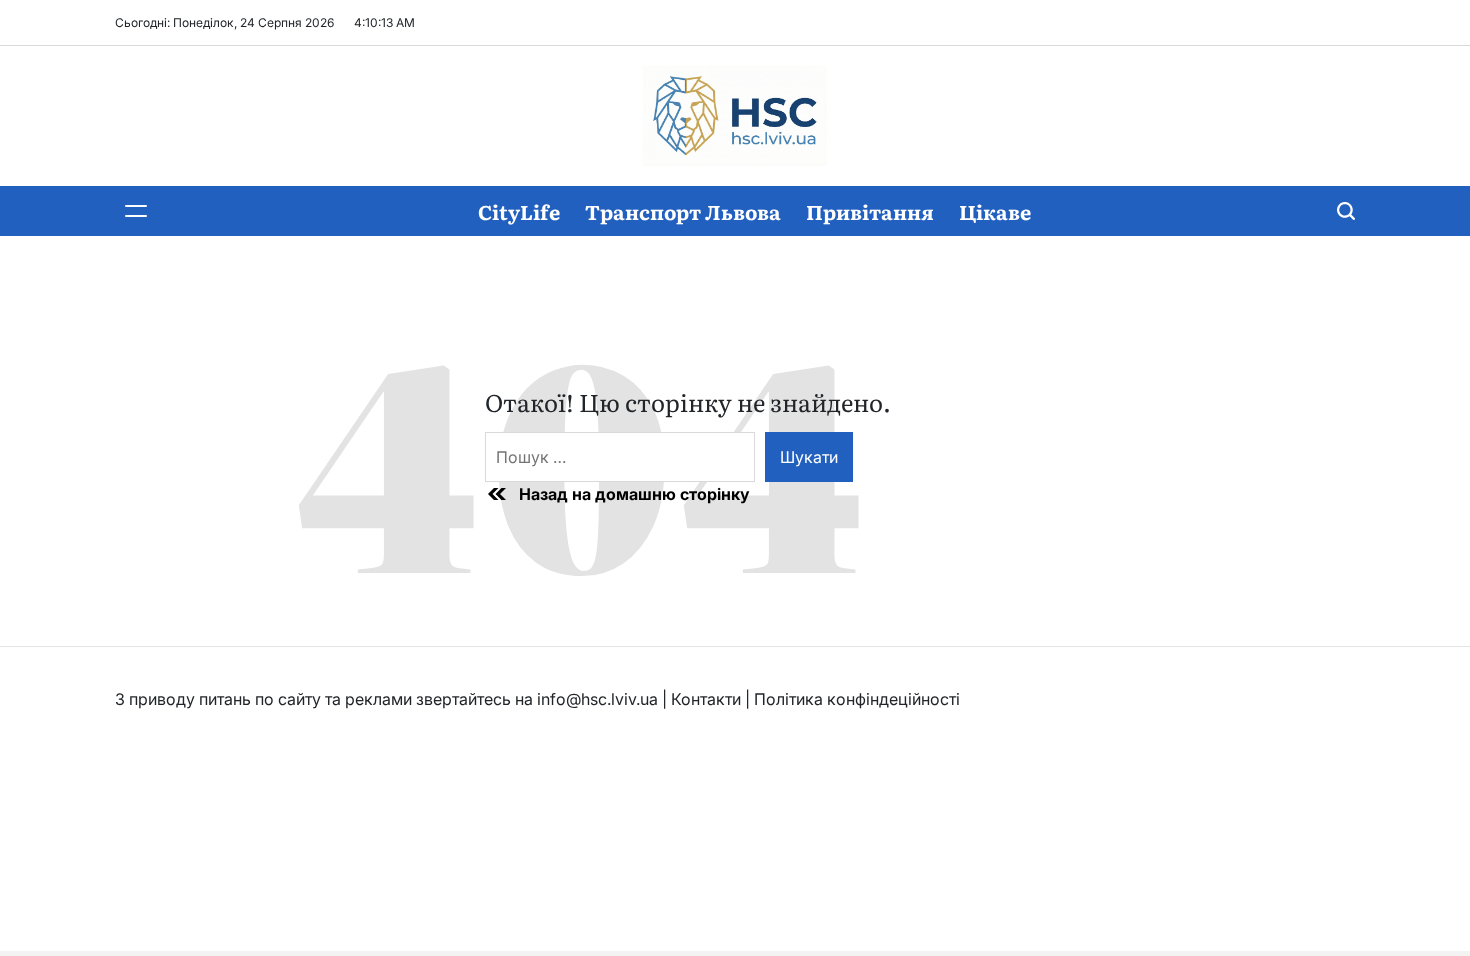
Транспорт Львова (683, 211)
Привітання (870, 211)
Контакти (706, 699)
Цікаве (995, 211)
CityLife (519, 211)
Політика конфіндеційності (857, 699)
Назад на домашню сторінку (634, 494)
